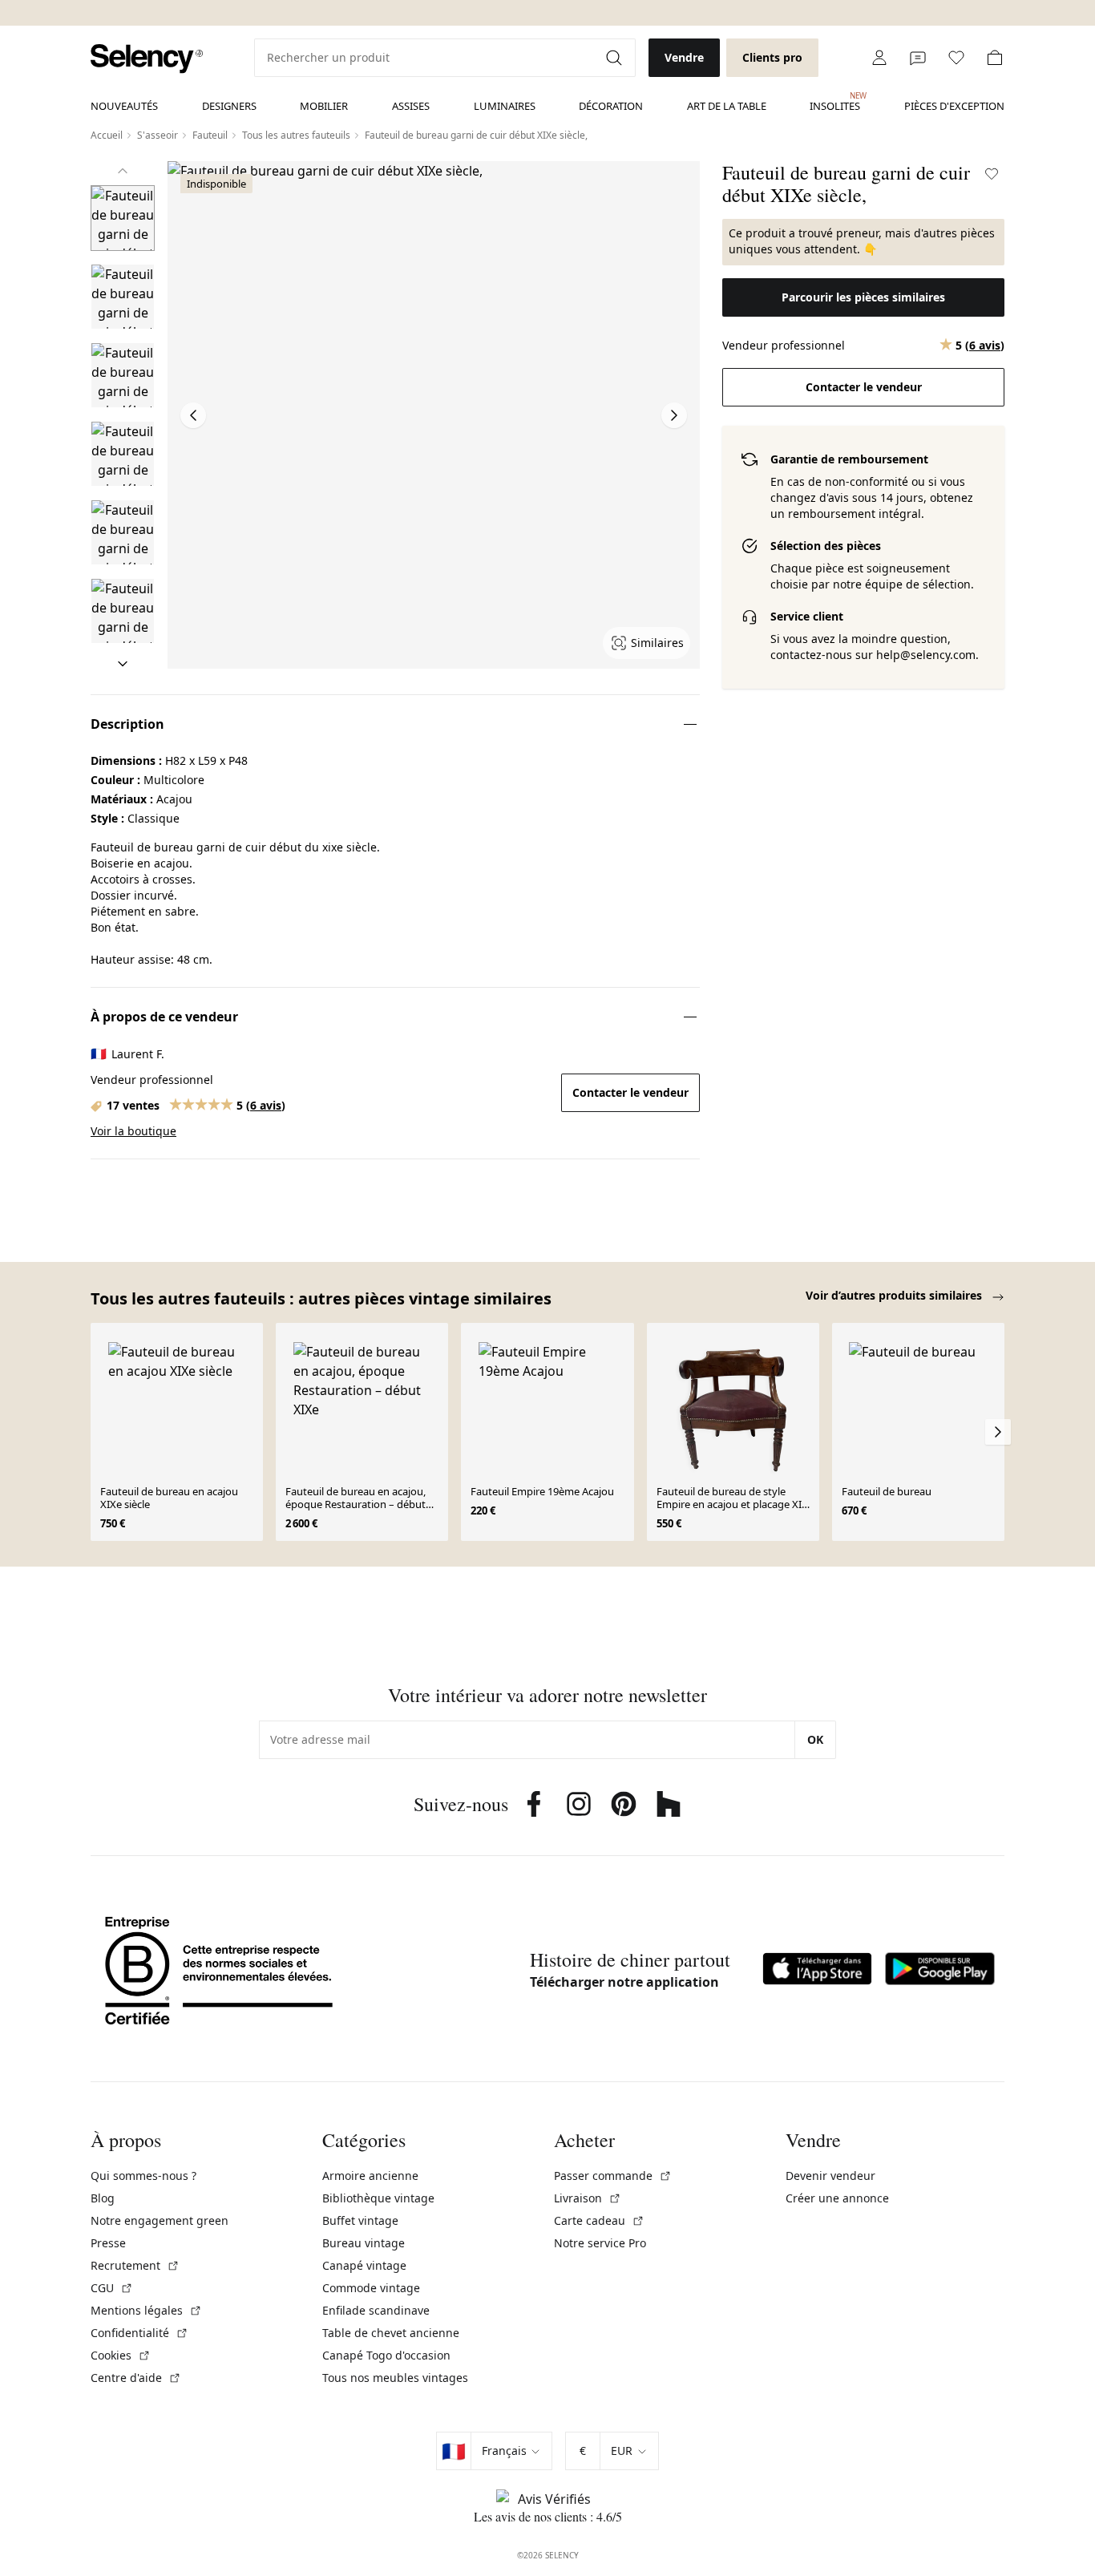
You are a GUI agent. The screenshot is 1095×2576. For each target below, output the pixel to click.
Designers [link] (229, 106)
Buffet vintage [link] (360, 2220)
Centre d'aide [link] (136, 2378)
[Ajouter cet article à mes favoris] (992, 174)
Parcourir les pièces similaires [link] (863, 297)
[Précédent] (123, 171)
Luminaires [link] (505, 106)
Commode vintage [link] (371, 2288)
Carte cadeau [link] (599, 2220)
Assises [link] (411, 106)
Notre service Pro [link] (600, 2243)
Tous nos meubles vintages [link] (395, 2378)
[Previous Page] (193, 415)
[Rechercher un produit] (616, 58)
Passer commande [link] (613, 2176)
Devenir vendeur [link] (830, 2176)
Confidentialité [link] (139, 2333)
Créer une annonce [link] (837, 2198)
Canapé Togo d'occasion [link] (386, 2355)
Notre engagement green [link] (160, 2220)
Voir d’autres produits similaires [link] (895, 1295)
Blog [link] (103, 2198)
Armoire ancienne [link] (370, 2176)
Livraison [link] (588, 2198)
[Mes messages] (918, 58)
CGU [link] (112, 2288)
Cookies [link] (121, 2355)
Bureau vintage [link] (364, 2243)
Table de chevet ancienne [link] (391, 2333)
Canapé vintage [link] (364, 2265)
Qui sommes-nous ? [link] (143, 2176)
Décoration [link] (611, 106)
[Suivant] (123, 664)
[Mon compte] (879, 58)
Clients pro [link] (772, 57)
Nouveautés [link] (124, 106)
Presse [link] (108, 2243)
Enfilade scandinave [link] (376, 2310)
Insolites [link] (835, 102)
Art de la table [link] (727, 106)
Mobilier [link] (324, 106)
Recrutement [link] (135, 2265)
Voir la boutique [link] (133, 1131)
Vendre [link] (684, 57)
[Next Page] (674, 415)
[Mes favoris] (956, 58)
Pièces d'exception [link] (954, 106)
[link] (147, 59)
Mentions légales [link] (146, 2310)
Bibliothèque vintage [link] (378, 2198)
